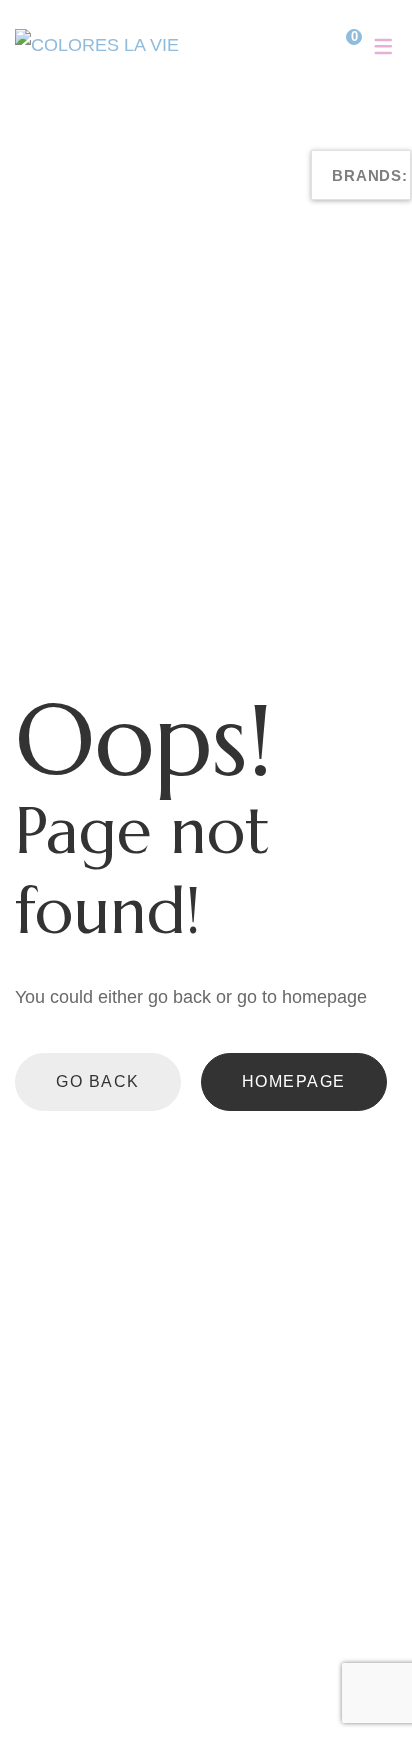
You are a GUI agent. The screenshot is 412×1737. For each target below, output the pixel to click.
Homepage (294, 1081)
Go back (98, 1081)
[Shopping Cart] (339, 45)
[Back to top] (357, 1682)
